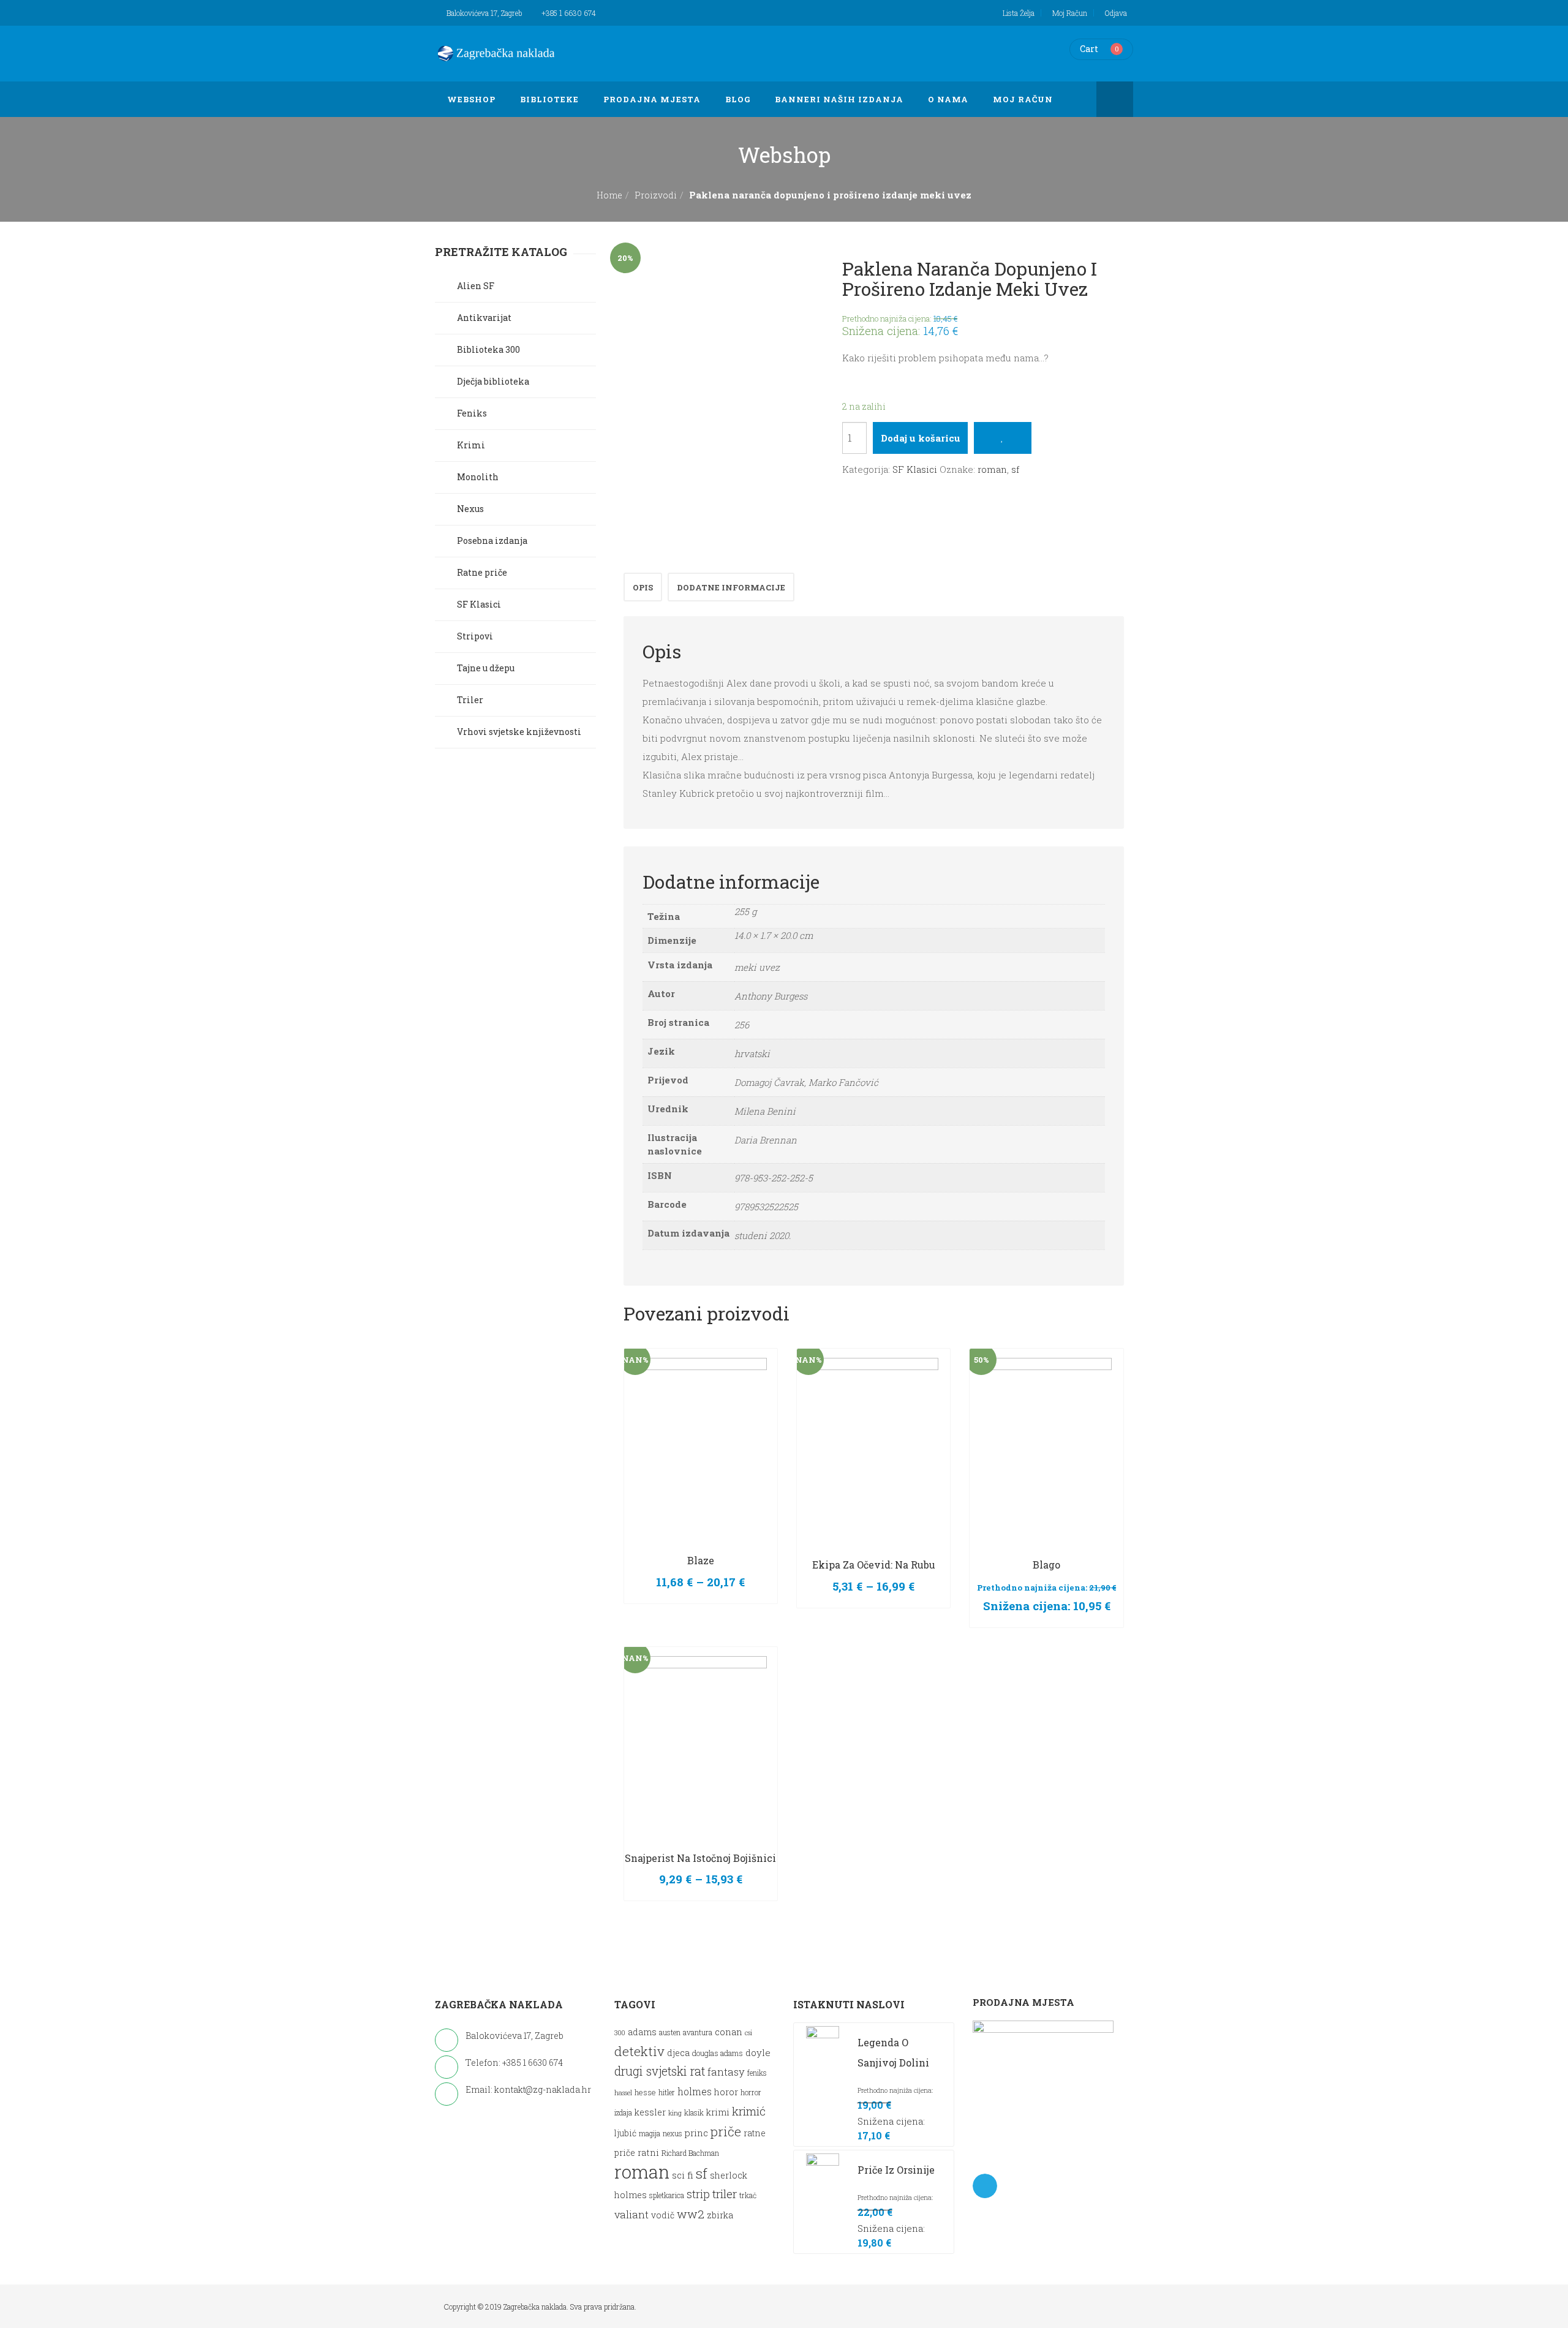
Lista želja (1019, 13)
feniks (757, 2073)
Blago (1046, 1565)
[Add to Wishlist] (1002, 438)
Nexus (470, 509)
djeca (678, 2053)
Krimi (471, 445)
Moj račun (1070, 13)
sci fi (683, 2175)
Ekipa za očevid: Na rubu (874, 1565)
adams (642, 2032)
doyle (758, 2052)
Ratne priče (482, 572)
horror (751, 2093)
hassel (623, 2093)
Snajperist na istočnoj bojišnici (700, 1858)
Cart (1089, 49)
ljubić (625, 2133)
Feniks (472, 413)
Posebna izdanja (492, 541)
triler (725, 2194)
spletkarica (667, 2195)
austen (670, 2032)
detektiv (639, 2051)
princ (696, 2133)
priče (726, 2131)
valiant (631, 2214)
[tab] (643, 587)
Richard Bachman (690, 2153)
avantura (698, 2032)
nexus (673, 2134)
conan (729, 2032)
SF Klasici (915, 469)
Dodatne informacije (731, 587)
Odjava (1116, 13)
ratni (648, 2153)
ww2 (691, 2214)
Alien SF (476, 286)
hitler (667, 2093)
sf (1015, 469)
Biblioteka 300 (488, 349)
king (675, 2113)
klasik (694, 2113)
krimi (718, 2112)
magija (650, 2134)
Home (609, 195)
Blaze (701, 1560)
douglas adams (718, 2053)
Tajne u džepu (486, 668)
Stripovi (475, 636)
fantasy (726, 2072)
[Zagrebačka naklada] (496, 53)
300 (620, 2033)
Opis (643, 587)
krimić (749, 2111)
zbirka (720, 2215)
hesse (645, 2092)
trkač (748, 2195)
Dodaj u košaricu (921, 438)
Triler (470, 700)
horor (726, 2092)
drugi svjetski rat (660, 2071)
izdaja (623, 2113)
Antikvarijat (484, 318)
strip (698, 2194)
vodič (663, 2215)
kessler (650, 2112)
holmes (695, 2092)
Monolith (478, 477)
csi (748, 2033)
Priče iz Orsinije (896, 2170)
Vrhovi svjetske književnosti (519, 732)
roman (992, 469)
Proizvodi (656, 195)
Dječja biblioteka (493, 381)
